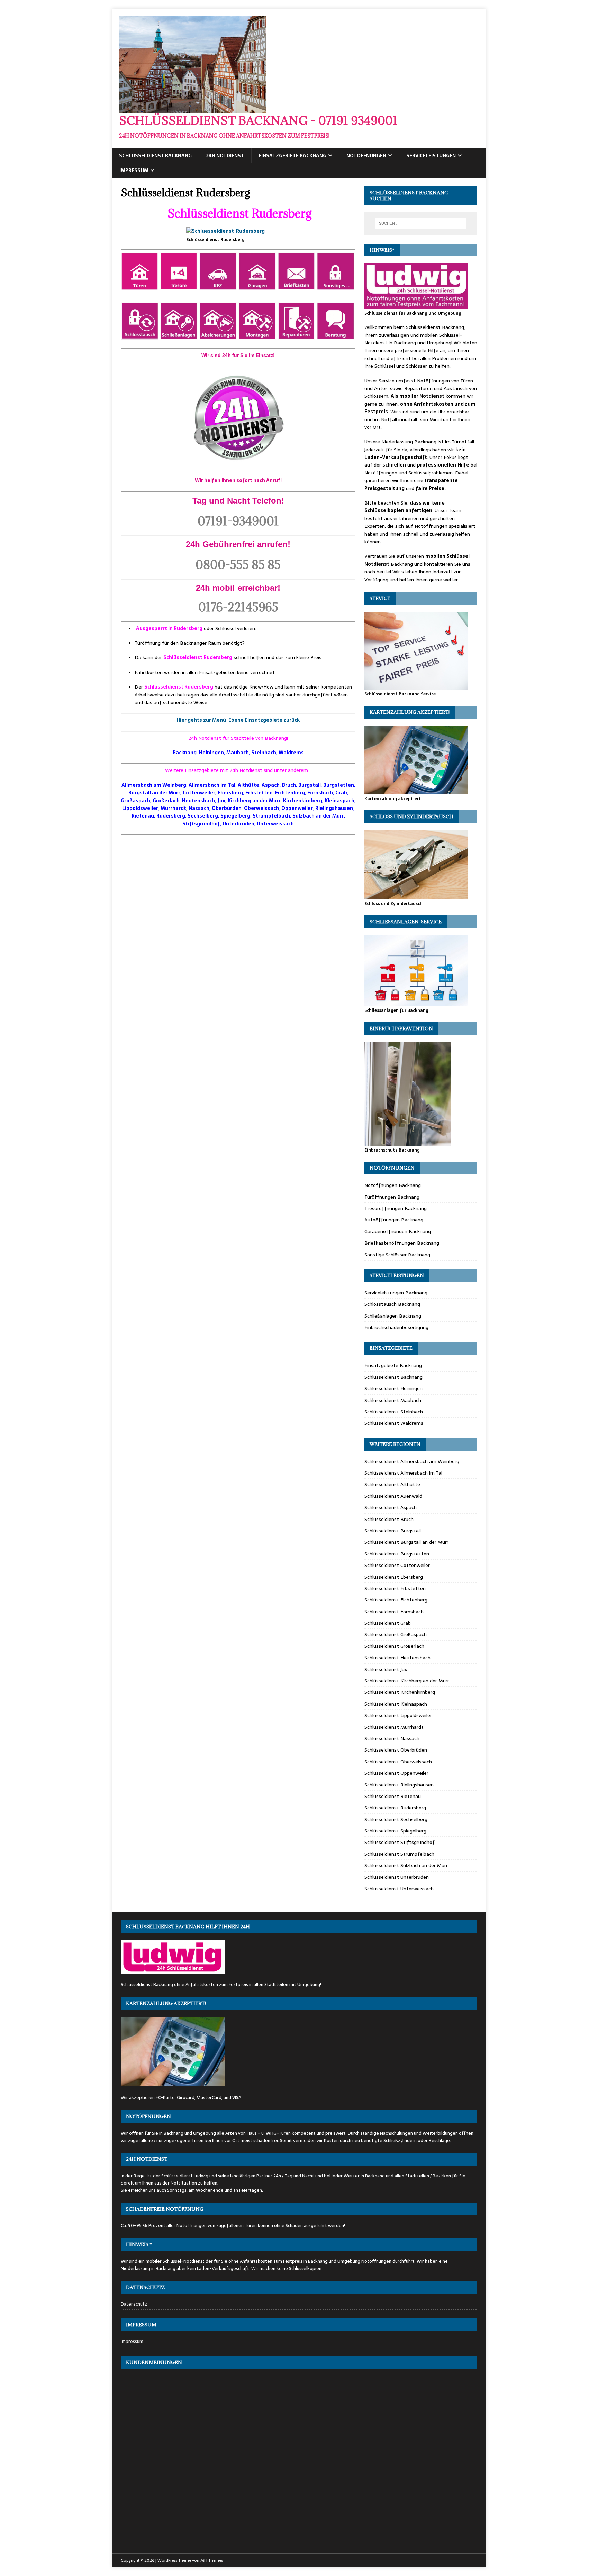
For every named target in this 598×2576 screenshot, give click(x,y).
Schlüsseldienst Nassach (392, 1738)
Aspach (271, 785)
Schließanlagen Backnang (393, 1316)
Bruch (289, 785)
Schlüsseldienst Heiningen (393, 1388)
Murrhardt (173, 808)
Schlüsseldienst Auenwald (393, 1496)
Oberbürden (227, 808)
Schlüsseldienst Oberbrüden (396, 1750)
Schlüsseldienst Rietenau (393, 1796)
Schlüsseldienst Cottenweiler (397, 1565)
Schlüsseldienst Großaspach (396, 1634)
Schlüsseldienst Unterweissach (399, 1889)
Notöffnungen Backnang (393, 1185)
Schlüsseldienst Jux (386, 1669)
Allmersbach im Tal (212, 785)
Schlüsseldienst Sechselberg (396, 1819)
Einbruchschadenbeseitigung (396, 1327)
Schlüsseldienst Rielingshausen (399, 1785)
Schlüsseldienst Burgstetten (397, 1554)
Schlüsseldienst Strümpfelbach (399, 1854)
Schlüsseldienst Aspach (391, 1507)
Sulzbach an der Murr (318, 816)
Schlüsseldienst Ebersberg (394, 1577)
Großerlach (166, 801)
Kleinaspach (339, 801)
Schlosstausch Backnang (392, 1304)
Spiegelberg (235, 816)
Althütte (248, 785)
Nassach (199, 808)
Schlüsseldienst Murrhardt (394, 1727)
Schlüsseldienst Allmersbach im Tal (403, 1473)
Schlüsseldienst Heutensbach (397, 1658)
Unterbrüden (238, 824)
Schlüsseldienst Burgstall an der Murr (406, 1542)
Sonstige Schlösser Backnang (397, 1255)
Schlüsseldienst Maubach (393, 1400)
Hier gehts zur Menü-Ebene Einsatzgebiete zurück (238, 720)
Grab (341, 793)
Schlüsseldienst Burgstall (393, 1531)
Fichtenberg (290, 793)
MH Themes (212, 2560)
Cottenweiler (199, 793)
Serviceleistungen (431, 156)
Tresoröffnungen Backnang (396, 1208)
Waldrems (291, 753)
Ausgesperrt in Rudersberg (169, 628)
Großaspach (135, 801)
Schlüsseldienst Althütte (392, 1484)
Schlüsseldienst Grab (388, 1623)
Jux (221, 801)
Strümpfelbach (271, 816)
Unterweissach (275, 824)
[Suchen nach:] (421, 223)
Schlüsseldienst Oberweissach (398, 1762)
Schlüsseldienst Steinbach (394, 1412)
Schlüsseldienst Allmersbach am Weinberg (412, 1461)
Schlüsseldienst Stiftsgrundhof (400, 1842)
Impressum (134, 170)
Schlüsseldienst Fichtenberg (396, 1600)
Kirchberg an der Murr (254, 801)
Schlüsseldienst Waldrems (394, 1423)
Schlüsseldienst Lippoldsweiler (398, 1715)
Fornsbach (320, 793)
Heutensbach (198, 801)
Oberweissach (261, 808)
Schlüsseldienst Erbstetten (395, 1588)
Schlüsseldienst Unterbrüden (397, 1877)
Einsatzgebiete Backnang (292, 156)
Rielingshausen (334, 808)
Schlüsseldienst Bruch (389, 1519)
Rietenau (143, 816)
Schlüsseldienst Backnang (155, 156)
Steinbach (264, 753)
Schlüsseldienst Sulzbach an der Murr (406, 1865)
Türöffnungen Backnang (392, 1197)
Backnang (185, 753)
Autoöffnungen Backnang (394, 1220)
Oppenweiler (297, 808)
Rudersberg (171, 816)
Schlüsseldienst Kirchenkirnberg (400, 1692)
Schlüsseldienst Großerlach (394, 1646)
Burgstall (310, 785)
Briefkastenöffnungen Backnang (402, 1243)
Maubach (238, 753)
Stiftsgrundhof (201, 824)
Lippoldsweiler (140, 808)
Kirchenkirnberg (303, 801)
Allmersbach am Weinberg (154, 785)
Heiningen (211, 753)
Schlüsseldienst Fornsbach (394, 1612)
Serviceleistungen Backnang (396, 1293)
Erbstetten (259, 793)
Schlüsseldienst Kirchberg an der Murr (407, 1681)
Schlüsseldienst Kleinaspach (396, 1704)
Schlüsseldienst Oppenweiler (396, 1773)
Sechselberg (203, 816)
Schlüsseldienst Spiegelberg (395, 1831)
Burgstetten (339, 785)
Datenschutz (134, 2304)
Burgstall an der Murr (154, 793)
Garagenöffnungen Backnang (398, 1231)
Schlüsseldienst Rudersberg (240, 213)
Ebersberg (230, 793)
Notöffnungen (366, 156)
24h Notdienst (225, 156)
